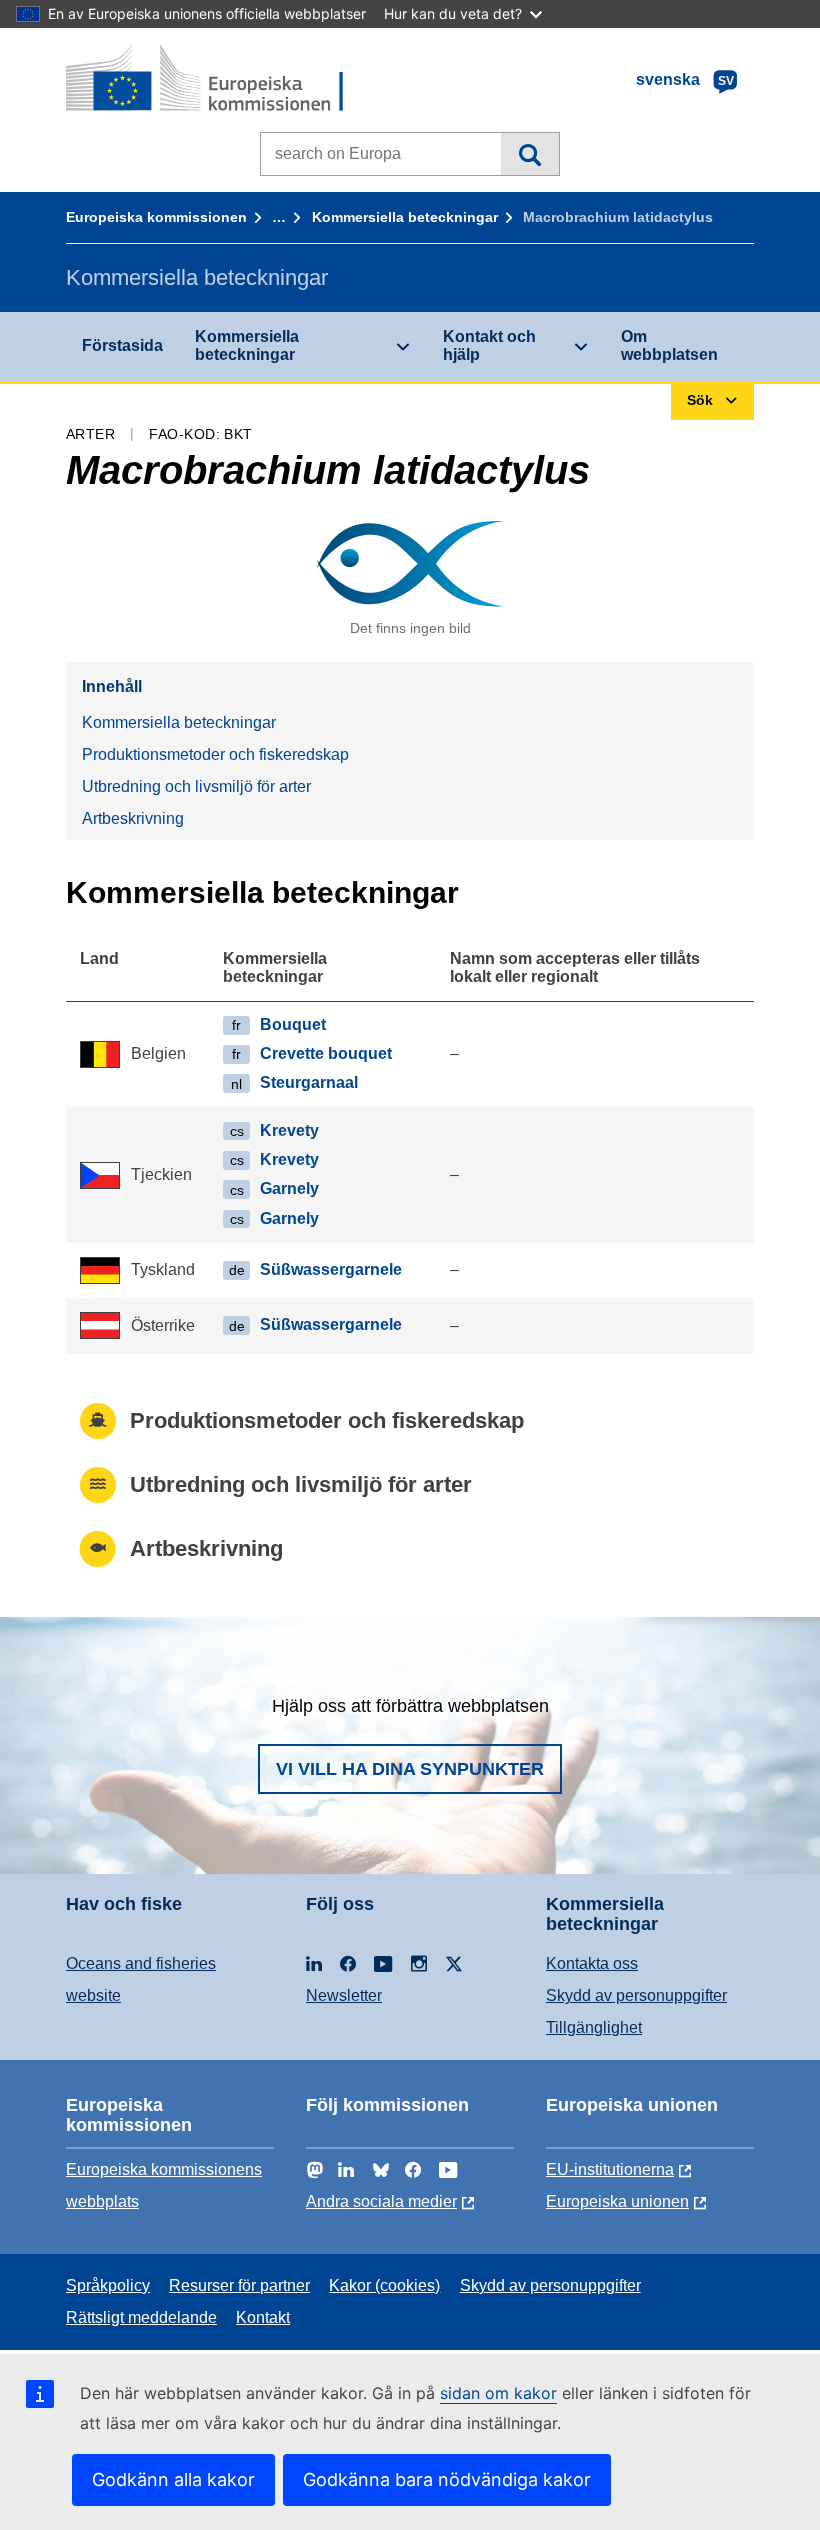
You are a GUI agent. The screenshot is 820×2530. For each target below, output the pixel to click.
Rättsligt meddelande (141, 2317)
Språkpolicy (108, 2285)
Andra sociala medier (381, 2201)
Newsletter (344, 1995)
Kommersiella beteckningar (405, 217)
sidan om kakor (498, 2393)
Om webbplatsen (669, 345)
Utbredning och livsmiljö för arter (196, 786)
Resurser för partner (239, 2285)
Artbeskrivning (133, 818)
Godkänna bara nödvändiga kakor (447, 2479)
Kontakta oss (592, 1963)
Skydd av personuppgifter (636, 1995)
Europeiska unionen (617, 2201)
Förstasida (122, 345)
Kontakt (263, 2317)
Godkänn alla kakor (173, 2479)
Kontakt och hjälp (489, 345)
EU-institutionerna (610, 2169)
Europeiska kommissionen (156, 217)
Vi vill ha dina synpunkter (410, 1769)
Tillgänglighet (594, 2027)
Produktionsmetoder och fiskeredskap (215, 754)
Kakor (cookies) (384, 2285)
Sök (529, 154)
